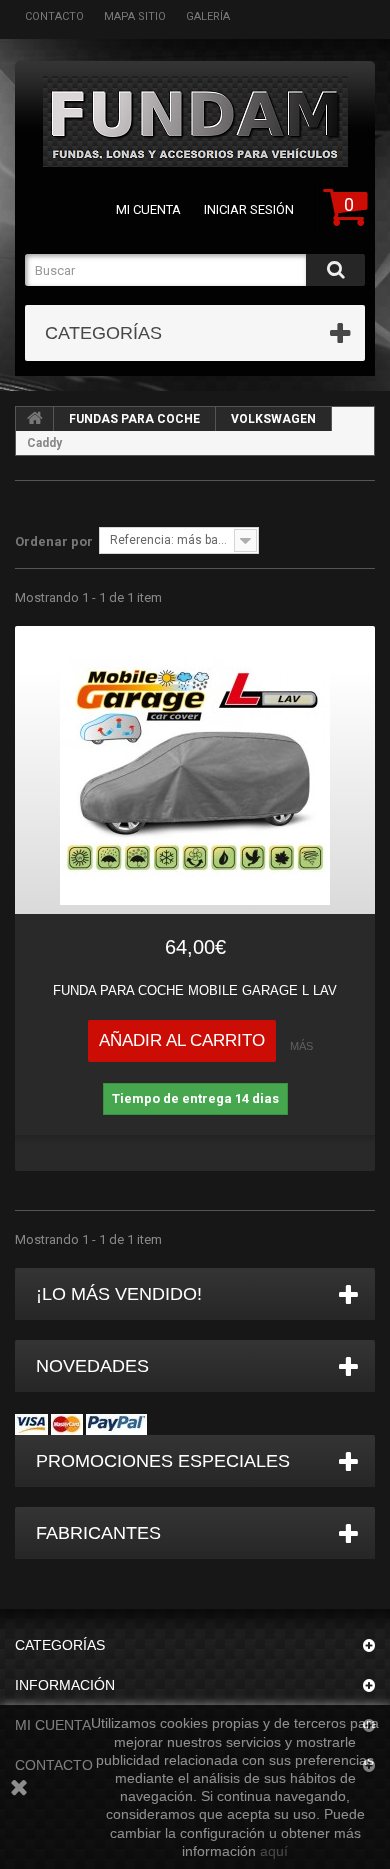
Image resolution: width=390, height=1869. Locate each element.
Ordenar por (54, 541)
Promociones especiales (163, 1461)
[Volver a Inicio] (35, 419)
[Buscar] (335, 270)
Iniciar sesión (249, 209)
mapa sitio (135, 16)
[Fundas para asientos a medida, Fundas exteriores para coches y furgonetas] (195, 121)
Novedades (92, 1366)
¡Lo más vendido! (119, 1294)
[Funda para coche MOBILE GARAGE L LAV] (195, 770)
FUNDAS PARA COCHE (134, 419)
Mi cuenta (148, 209)
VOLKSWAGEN (273, 419)
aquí (274, 1851)
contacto (54, 16)
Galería (208, 16)
